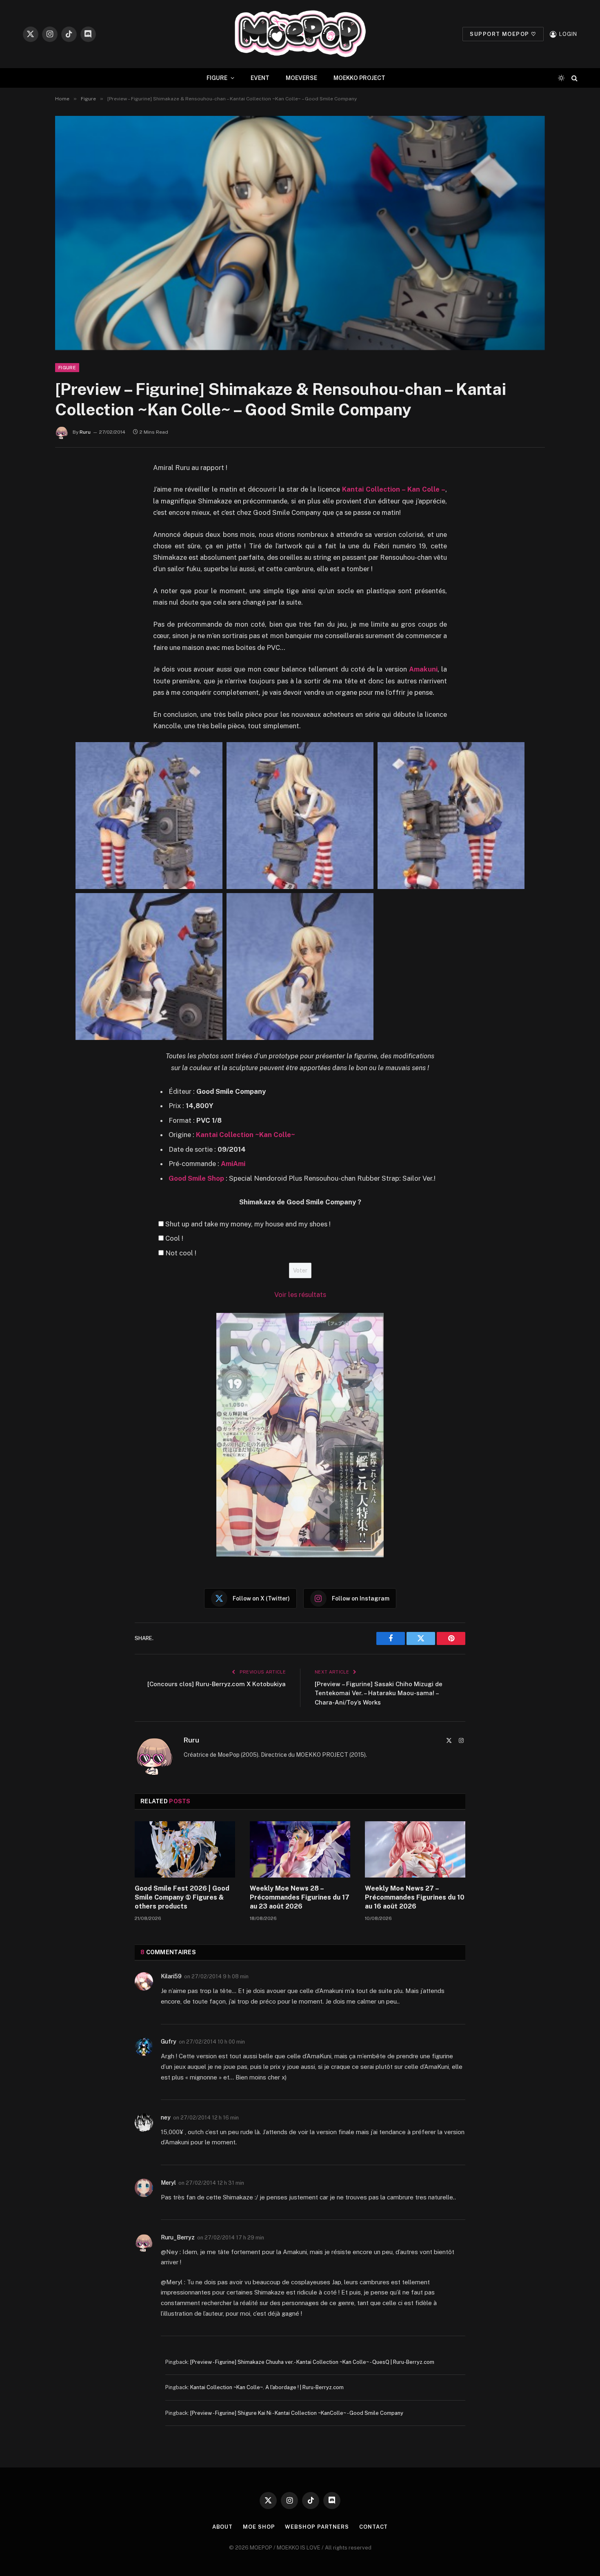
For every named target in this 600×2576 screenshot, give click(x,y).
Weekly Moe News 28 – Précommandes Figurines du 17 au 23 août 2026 (300, 1897)
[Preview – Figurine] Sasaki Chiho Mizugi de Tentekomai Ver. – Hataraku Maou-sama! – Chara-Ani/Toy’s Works (379, 1693)
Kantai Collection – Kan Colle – (394, 489)
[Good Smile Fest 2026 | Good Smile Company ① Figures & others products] (185, 1849)
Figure (67, 368)
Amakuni (423, 669)
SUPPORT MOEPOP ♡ (503, 34)
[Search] (574, 78)
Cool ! (174, 1238)
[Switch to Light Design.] (561, 78)
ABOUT (223, 2527)
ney (166, 2117)
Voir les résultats (300, 1295)
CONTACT (373, 2527)
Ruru (85, 432)
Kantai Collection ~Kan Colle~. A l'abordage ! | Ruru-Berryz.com (267, 2387)
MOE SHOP (259, 2527)
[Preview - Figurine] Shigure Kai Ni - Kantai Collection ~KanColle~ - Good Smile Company (297, 2413)
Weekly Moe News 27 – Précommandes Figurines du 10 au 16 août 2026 (415, 1897)
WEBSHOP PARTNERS (317, 2527)
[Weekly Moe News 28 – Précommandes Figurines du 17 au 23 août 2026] (300, 1849)
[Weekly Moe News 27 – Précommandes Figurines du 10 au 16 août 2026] (415, 1849)
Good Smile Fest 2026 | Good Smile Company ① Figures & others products (182, 1897)
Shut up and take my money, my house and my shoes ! (248, 1224)
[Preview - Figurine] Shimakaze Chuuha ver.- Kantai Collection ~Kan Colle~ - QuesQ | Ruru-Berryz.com (312, 2362)
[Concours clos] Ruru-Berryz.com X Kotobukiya (217, 1684)
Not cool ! (181, 1253)
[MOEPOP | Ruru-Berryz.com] (300, 34)
